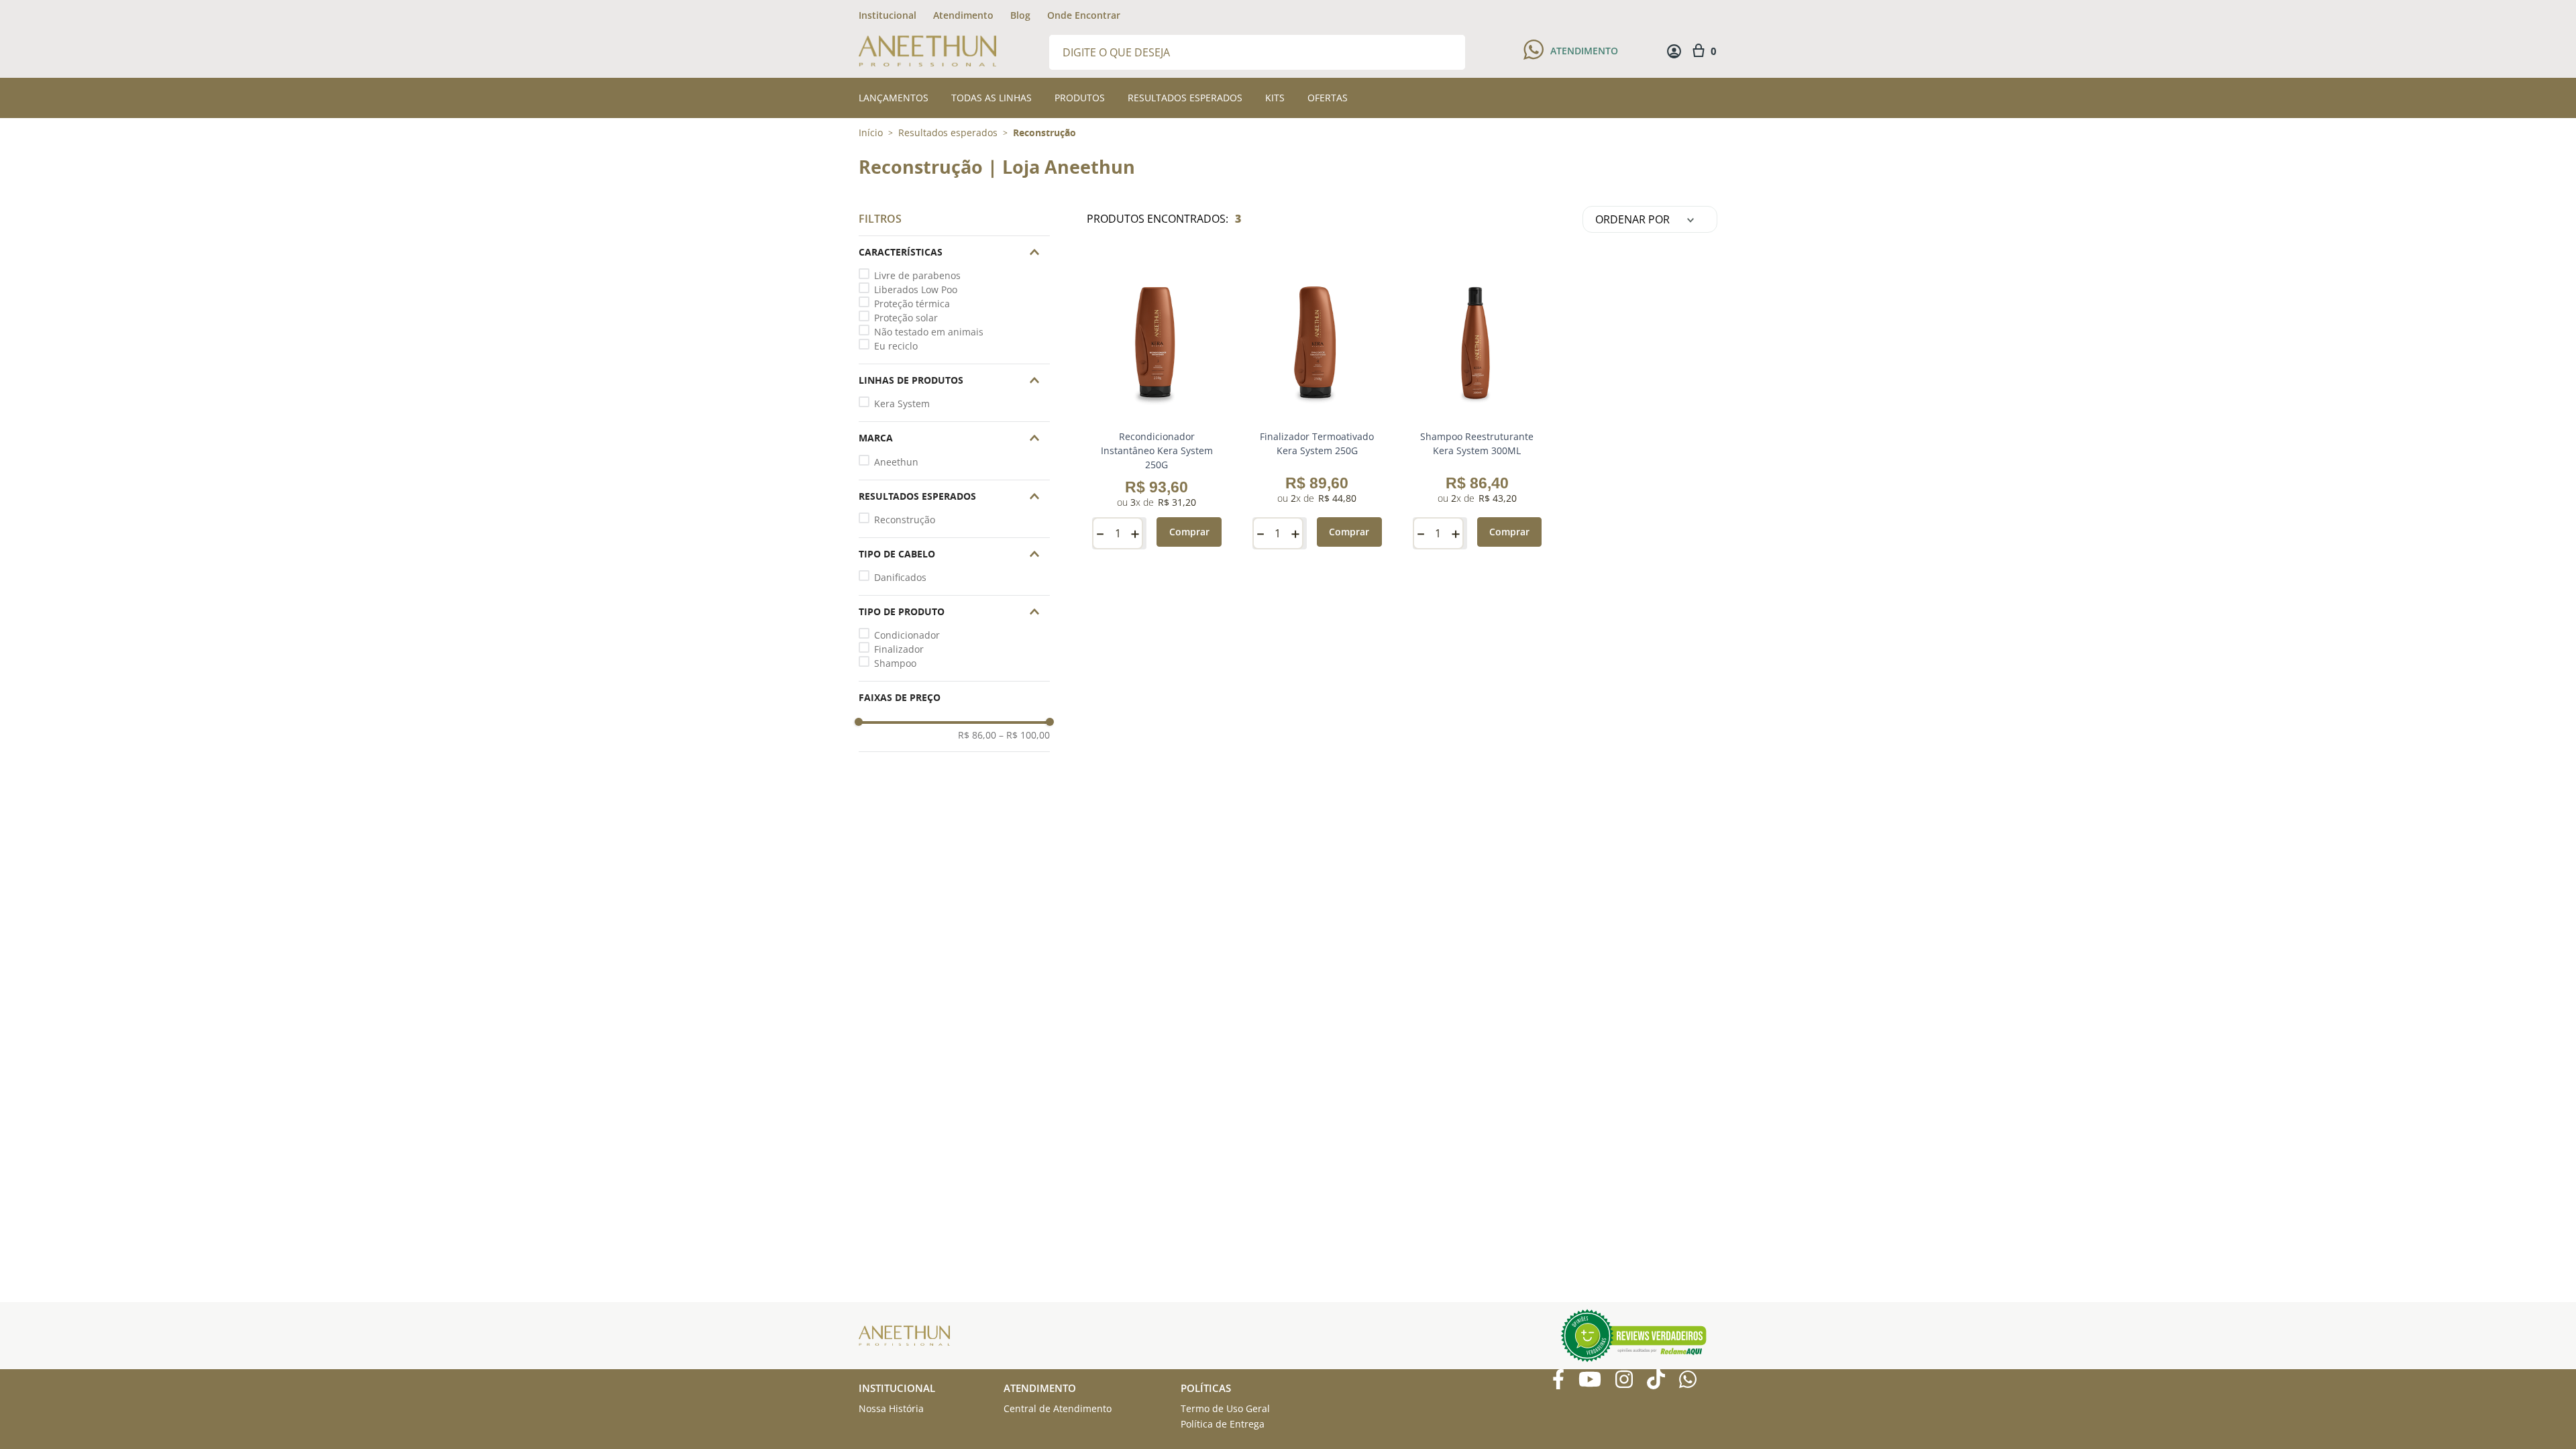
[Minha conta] (1674, 51)
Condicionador (907, 635)
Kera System (902, 404)
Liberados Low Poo (916, 289)
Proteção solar (906, 318)
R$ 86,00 (977, 735)
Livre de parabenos (917, 275)
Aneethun (896, 462)
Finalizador (899, 649)
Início (871, 132)
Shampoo (895, 663)
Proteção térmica (912, 304)
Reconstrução (1044, 133)
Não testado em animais (929, 332)
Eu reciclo (896, 346)
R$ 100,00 (1024, 735)
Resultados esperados (948, 133)
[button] (954, 252)
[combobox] (1257, 51)
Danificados (900, 577)
